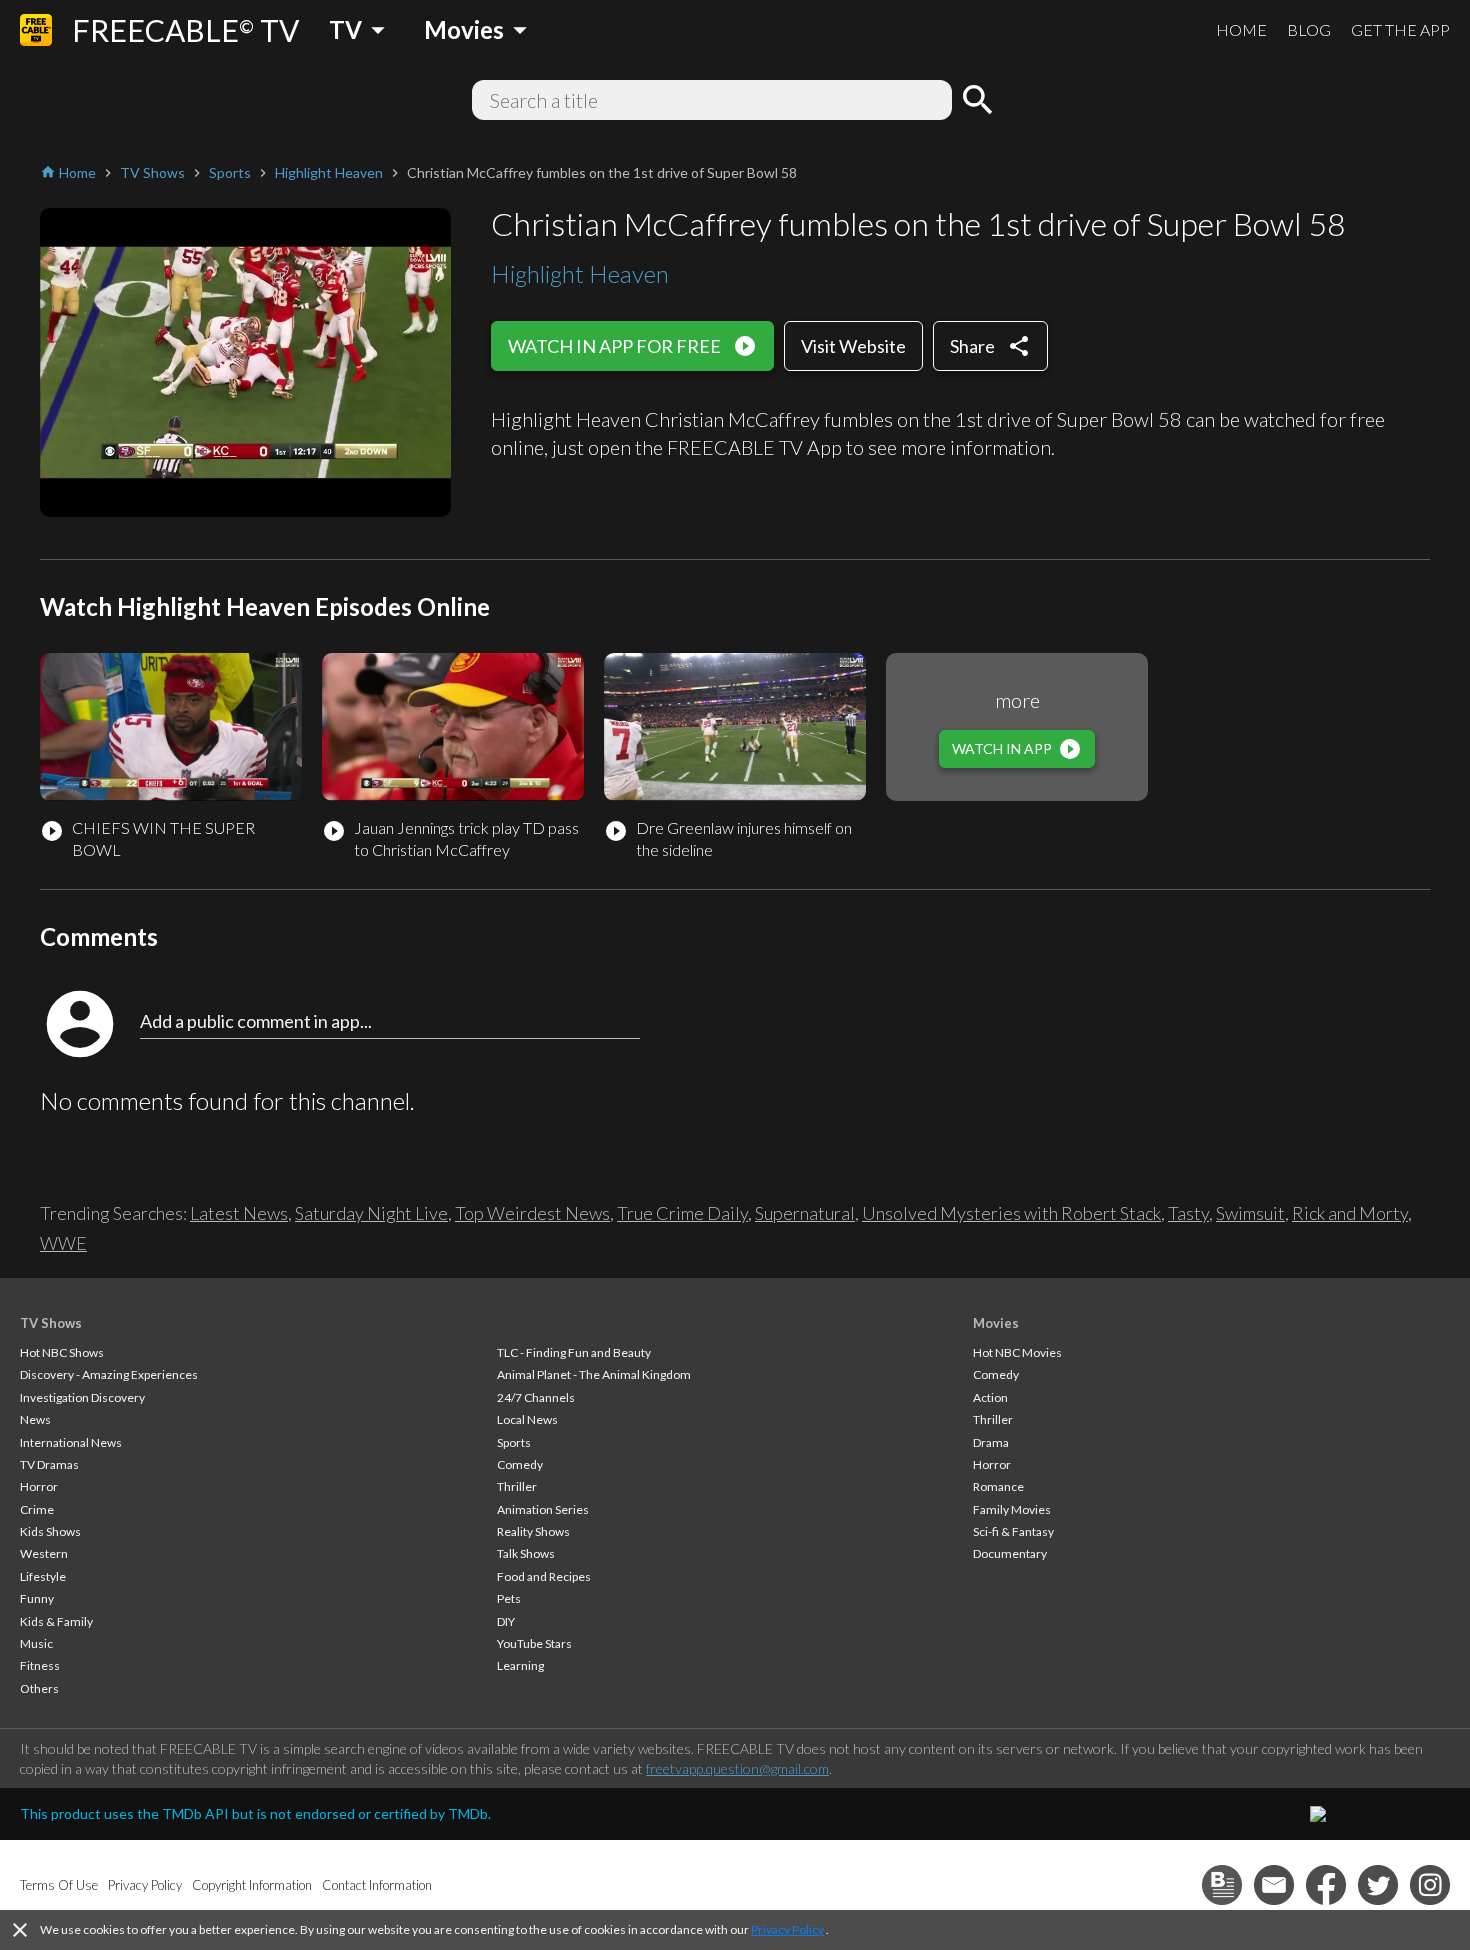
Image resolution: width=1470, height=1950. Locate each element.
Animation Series (543, 1509)
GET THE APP (1400, 29)
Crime (37, 1509)
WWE (63, 1243)
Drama (991, 1442)
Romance (998, 1486)
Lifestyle (43, 1576)
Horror (39, 1486)
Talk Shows (526, 1553)
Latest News (239, 1213)
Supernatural (805, 1213)
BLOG (1309, 29)
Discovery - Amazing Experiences (109, 1374)
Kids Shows (50, 1531)
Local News (527, 1419)
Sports (514, 1442)
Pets (509, 1598)
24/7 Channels (536, 1397)
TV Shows (51, 1323)
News (35, 1419)
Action (990, 1397)
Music (36, 1643)
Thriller (517, 1486)
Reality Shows (533, 1531)
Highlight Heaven (580, 273)
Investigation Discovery (82, 1397)
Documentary (1010, 1553)
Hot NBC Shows (62, 1352)
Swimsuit (1250, 1213)
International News (71, 1442)
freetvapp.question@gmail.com (737, 1768)
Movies (996, 1323)
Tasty (1188, 1213)
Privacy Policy (787, 1929)
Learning (520, 1665)
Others (39, 1688)
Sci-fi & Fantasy (1013, 1531)
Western (44, 1553)
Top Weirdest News (532, 1213)
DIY (506, 1621)
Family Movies (1012, 1509)
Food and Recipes (544, 1576)
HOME (1241, 29)
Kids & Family (56, 1621)
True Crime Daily (682, 1213)
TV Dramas (49, 1464)
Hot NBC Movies (1017, 1352)
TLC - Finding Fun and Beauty (574, 1352)
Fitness (40, 1665)
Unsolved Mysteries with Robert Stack (1011, 1213)
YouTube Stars (534, 1643)
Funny (37, 1598)
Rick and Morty (1350, 1213)
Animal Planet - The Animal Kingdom (594, 1374)
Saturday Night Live (371, 1213)
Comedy (520, 1464)
